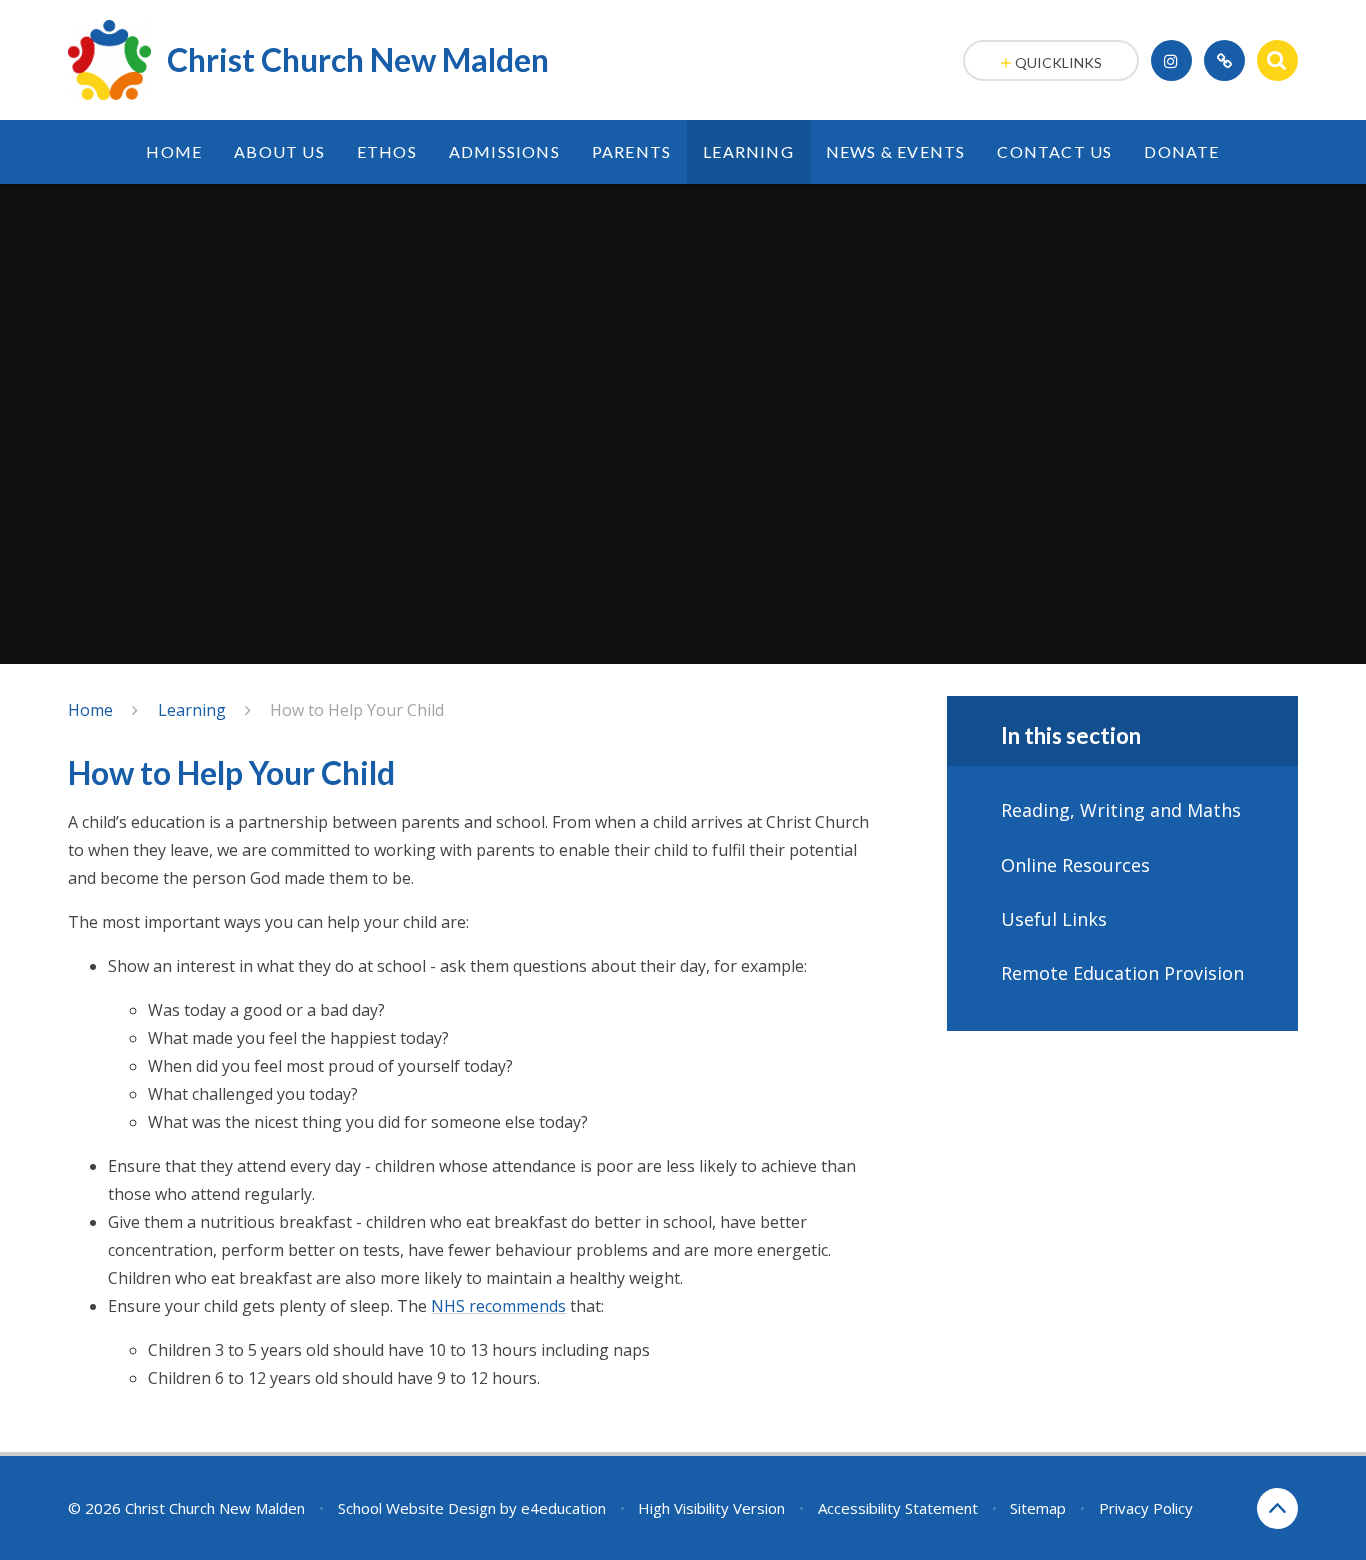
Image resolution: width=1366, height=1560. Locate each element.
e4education (563, 1508)
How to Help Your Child (357, 710)
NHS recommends (498, 1306)
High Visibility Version (711, 1508)
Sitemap (1038, 1508)
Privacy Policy (1146, 1508)
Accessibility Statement (898, 1508)
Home (90, 710)
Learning (192, 710)
